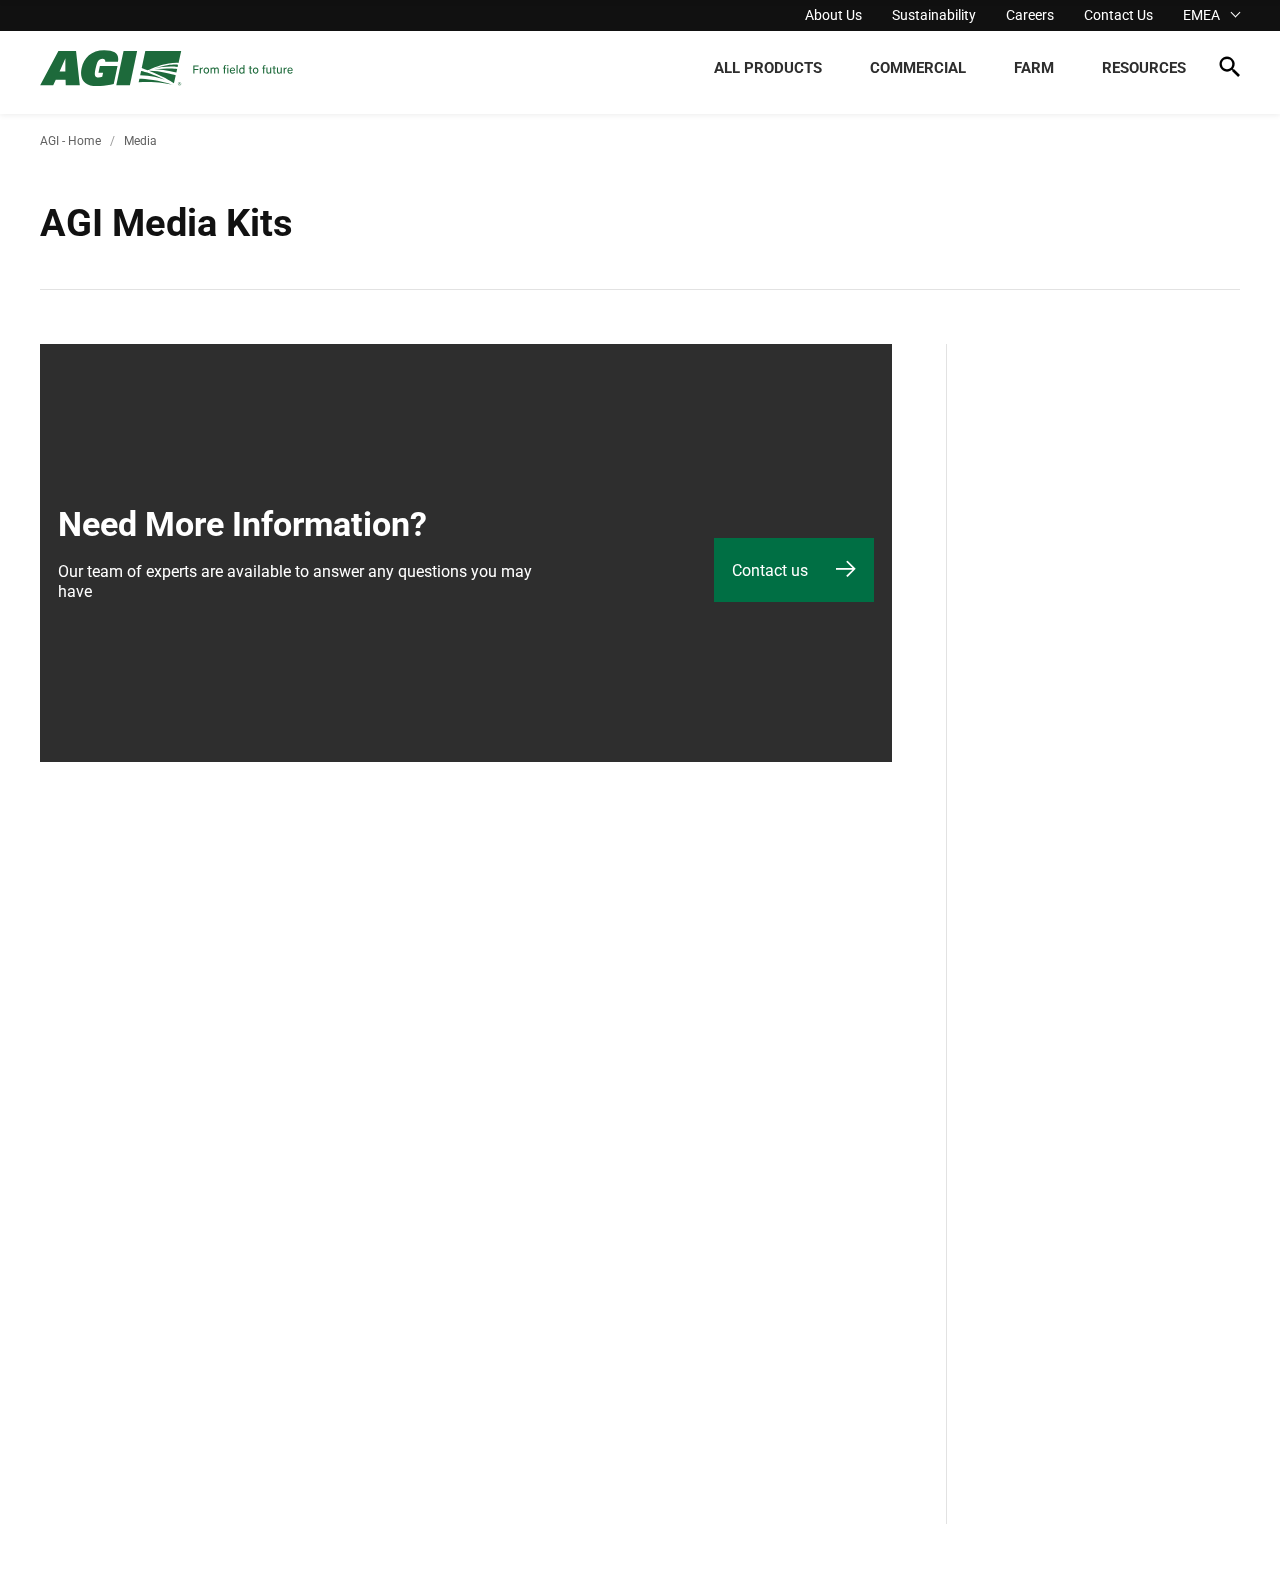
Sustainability (934, 15)
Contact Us (1118, 15)
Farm (1034, 68)
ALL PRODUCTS (768, 68)
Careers (1030, 15)
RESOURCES (1144, 68)
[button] (1229, 70)
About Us (833, 15)
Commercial (918, 68)
